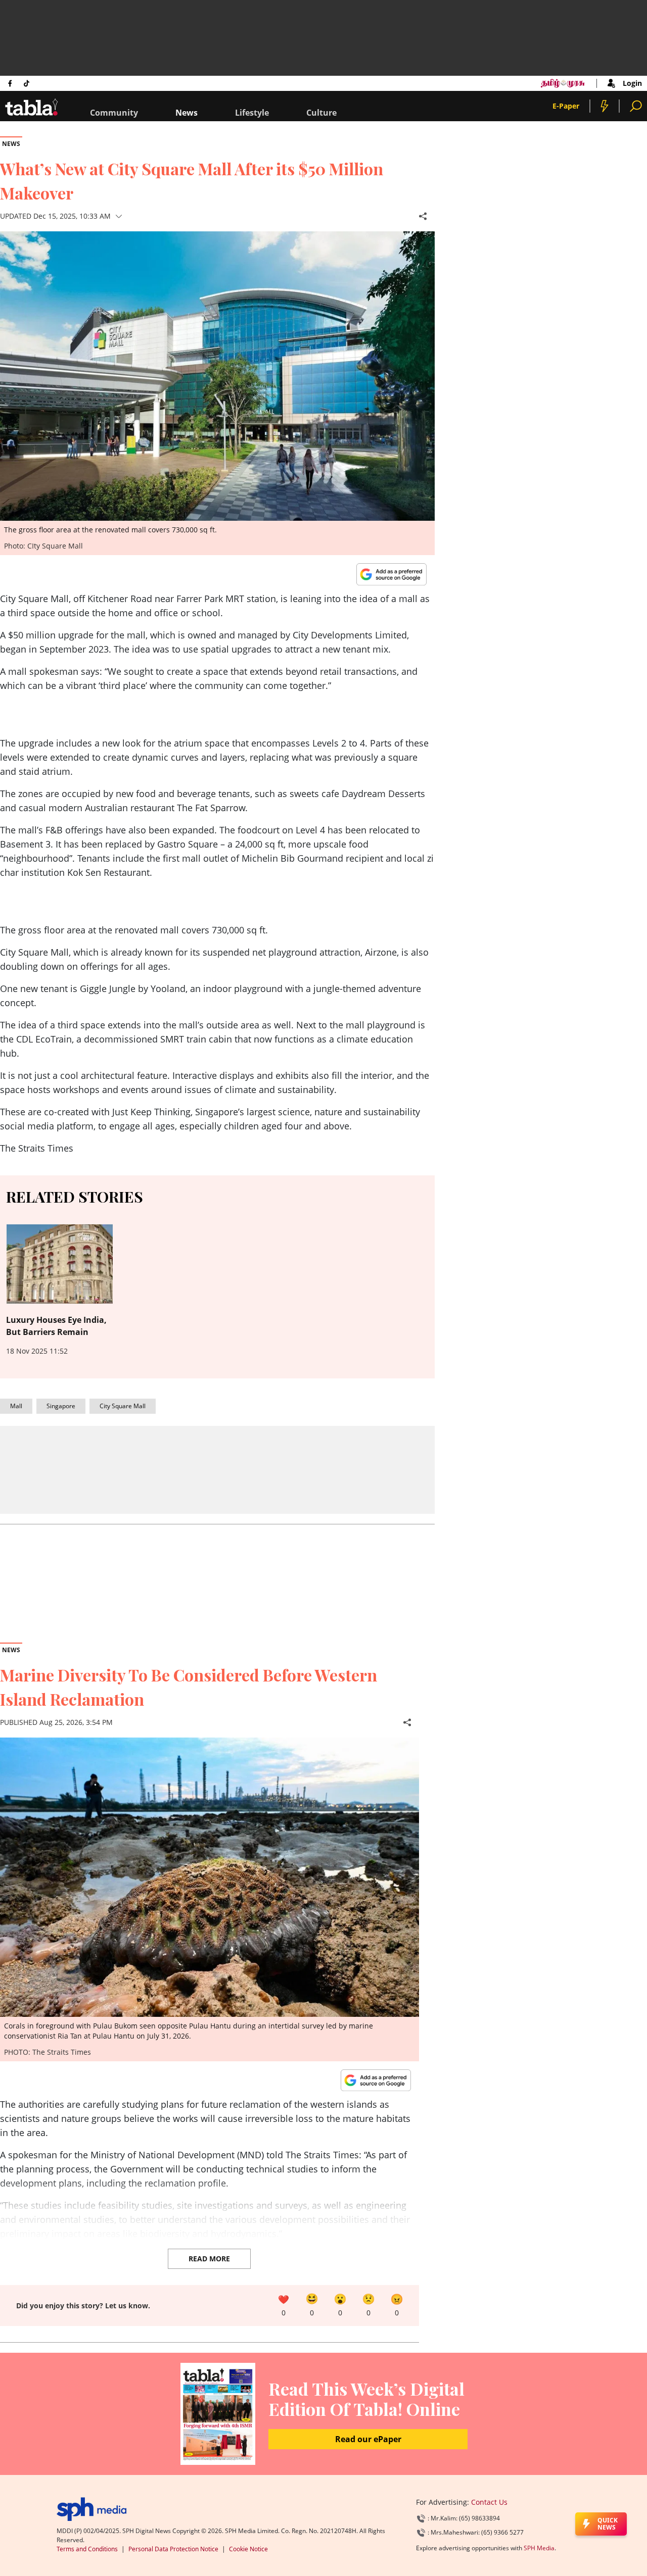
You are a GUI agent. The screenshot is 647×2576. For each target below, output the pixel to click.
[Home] (92, 2509)
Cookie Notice (248, 2549)
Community (114, 113)
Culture (321, 113)
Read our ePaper (368, 2439)
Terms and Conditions (87, 2549)
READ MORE (209, 2259)
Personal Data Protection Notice (173, 2549)
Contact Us (489, 2502)
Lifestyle (252, 113)
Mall (16, 1406)
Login (632, 83)
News (187, 113)
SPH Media (539, 2548)
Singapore (61, 1406)
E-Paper (566, 106)
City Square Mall (123, 1406)
